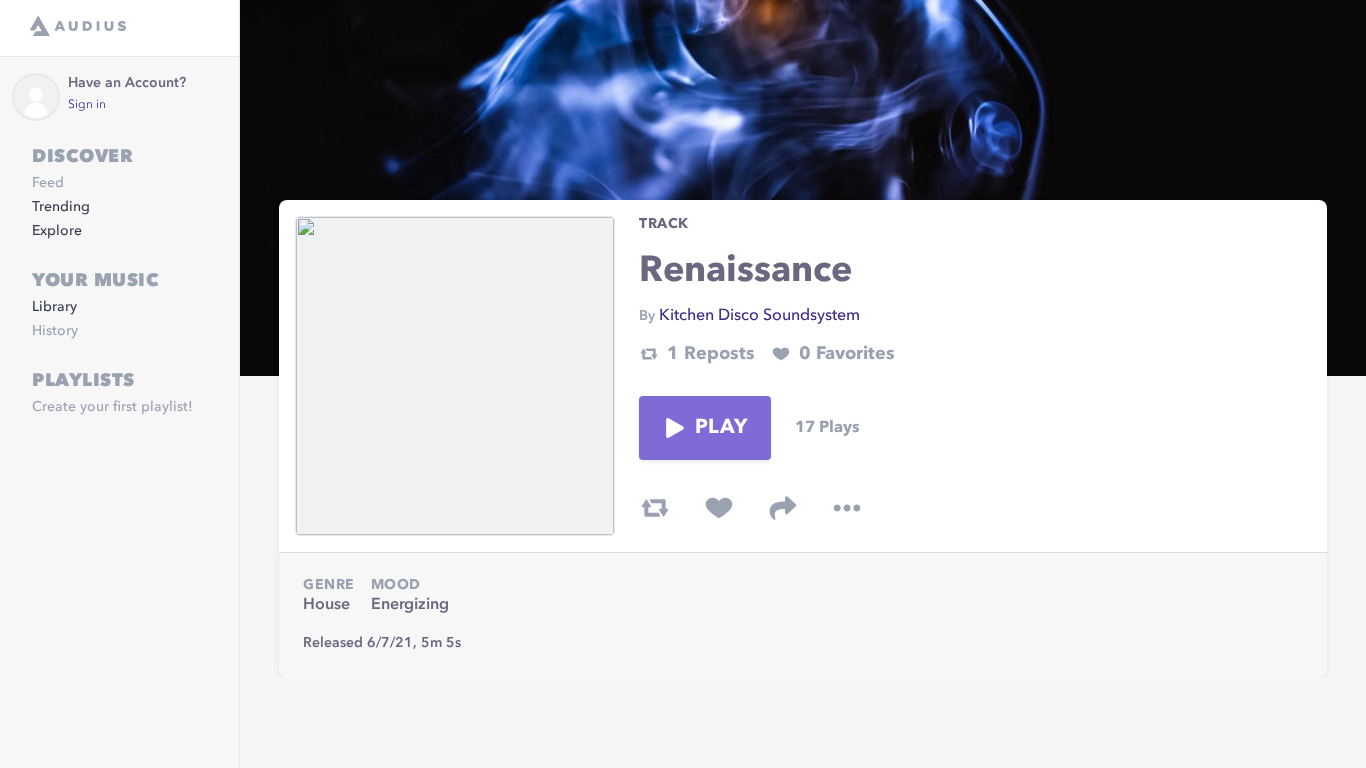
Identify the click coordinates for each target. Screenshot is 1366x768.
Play (721, 428)
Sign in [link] (87, 105)
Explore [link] (57, 231)
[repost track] (655, 508)
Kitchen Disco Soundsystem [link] (759, 316)
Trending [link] (61, 207)
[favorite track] (719, 508)
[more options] (847, 508)
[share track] (783, 508)
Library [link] (54, 307)
